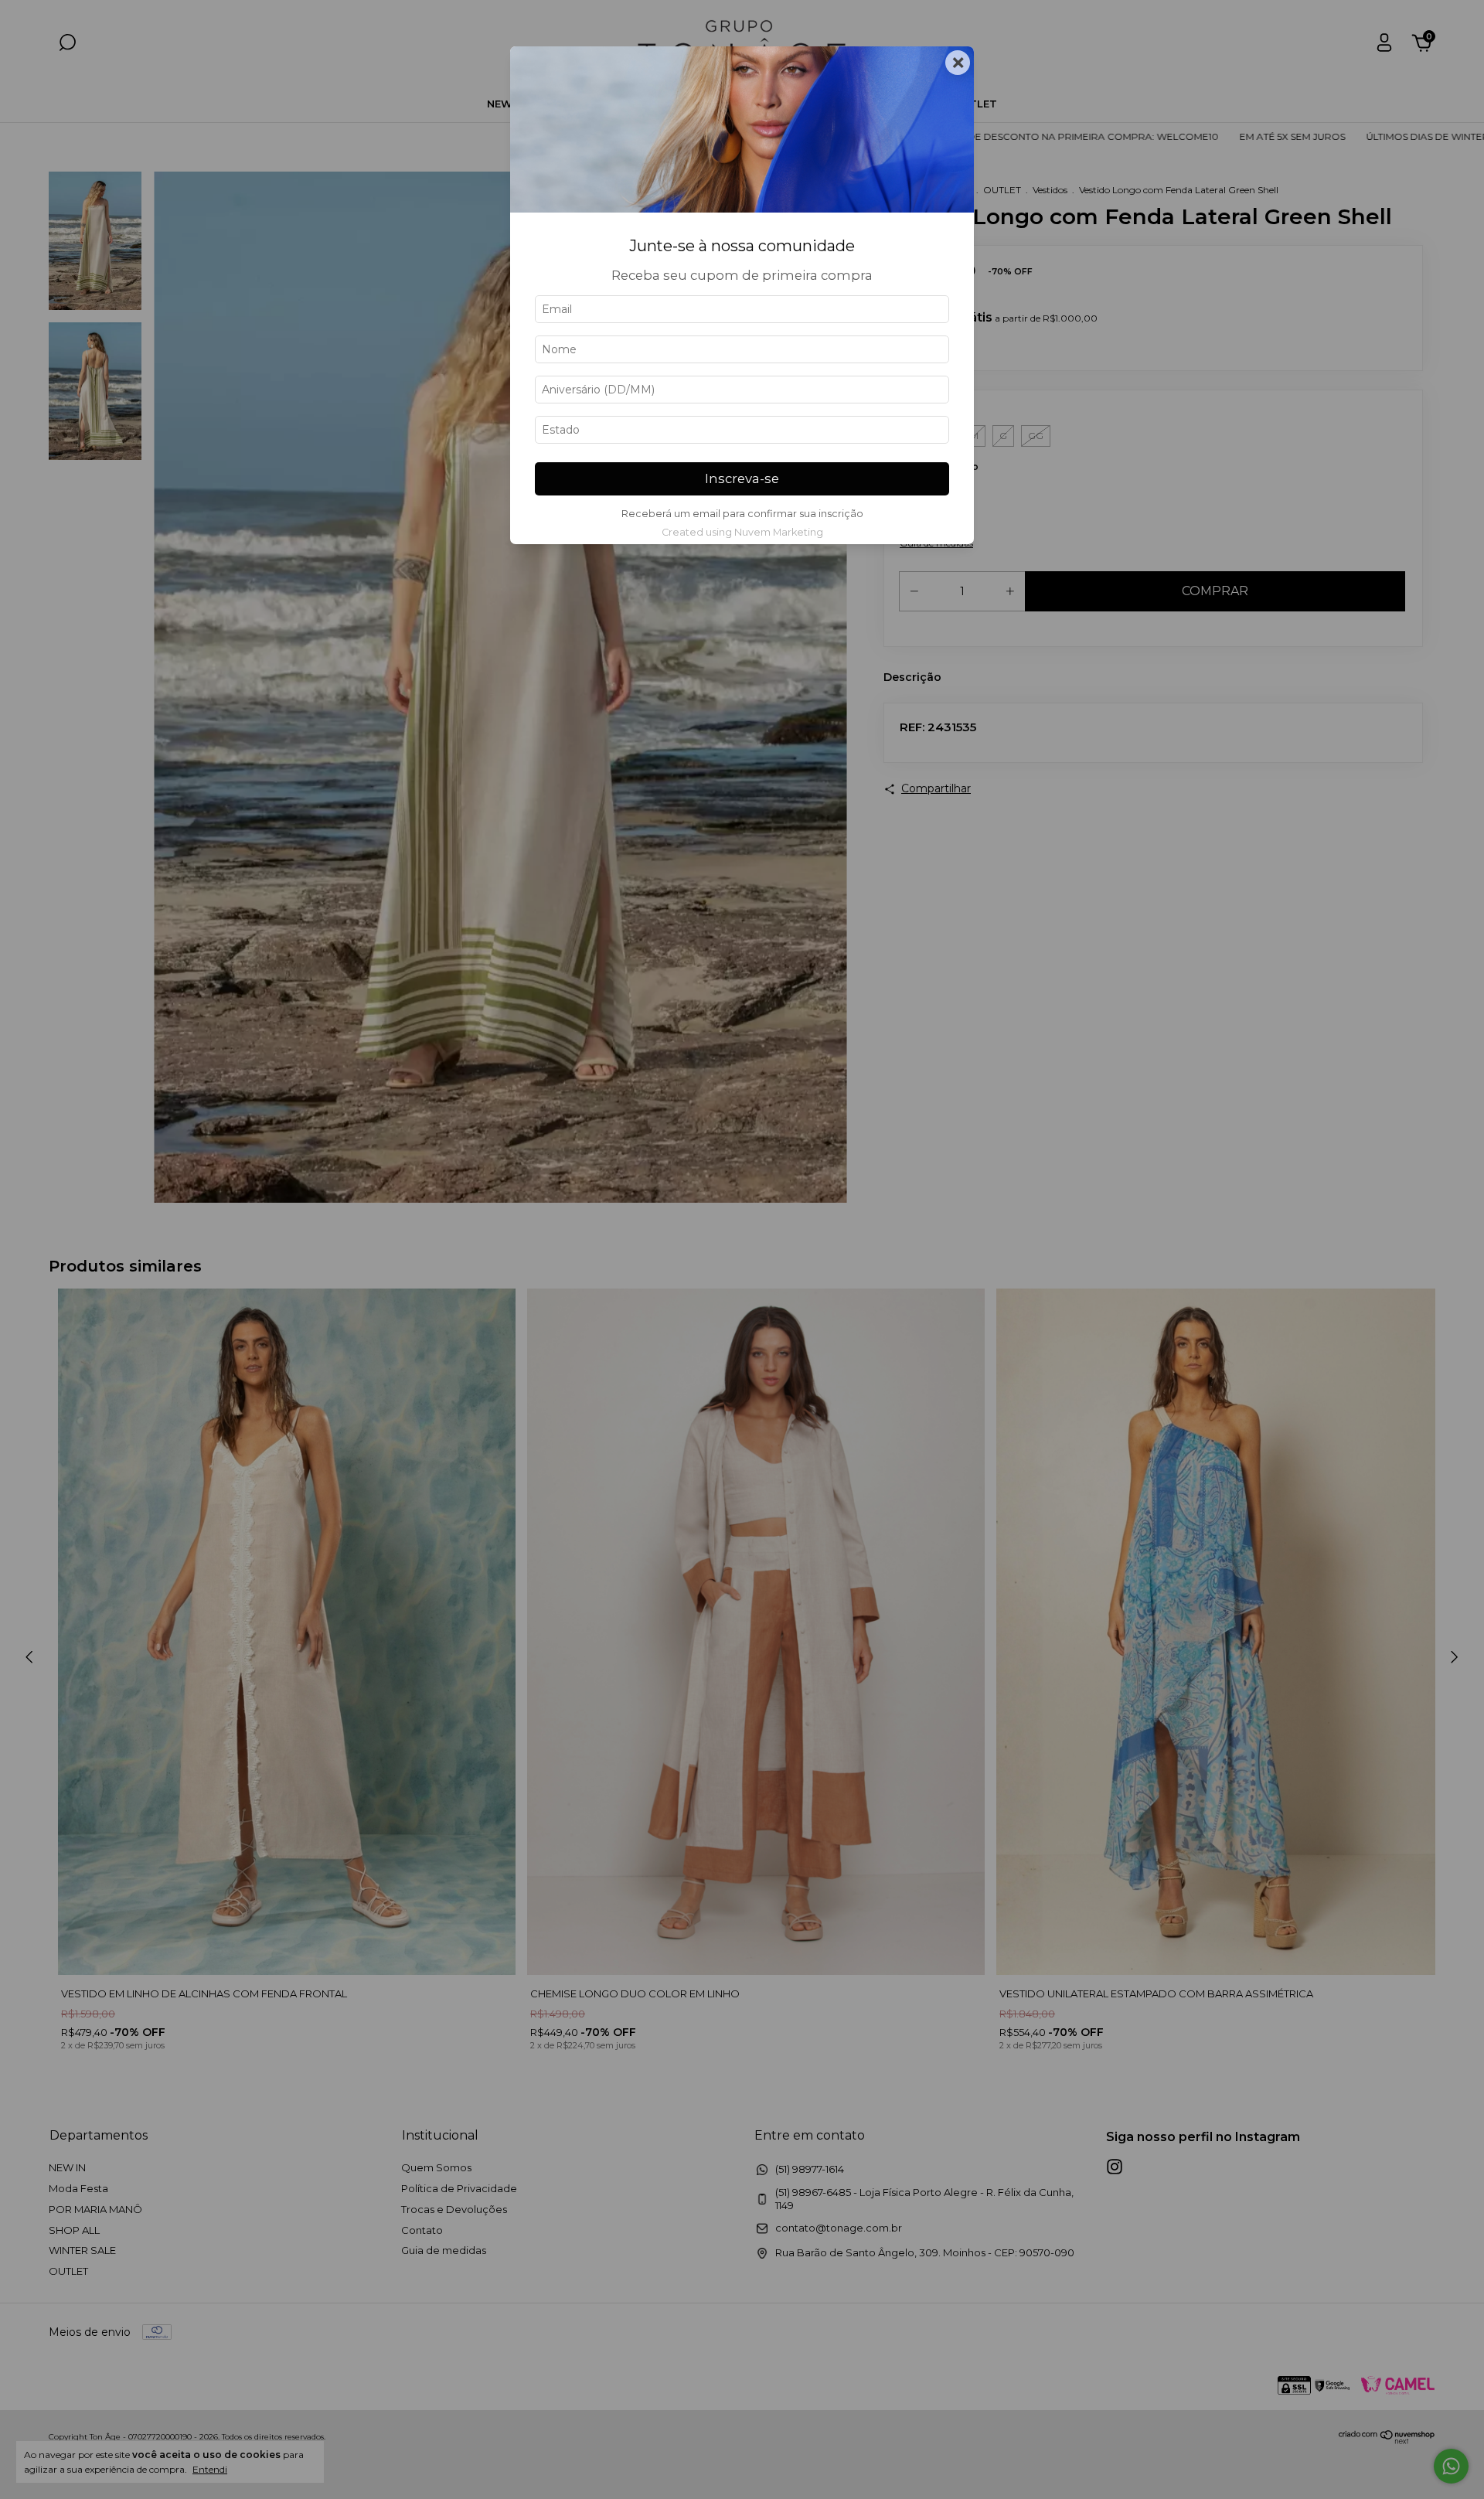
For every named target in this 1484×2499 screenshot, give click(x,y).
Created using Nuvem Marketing (742, 532)
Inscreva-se (742, 478)
